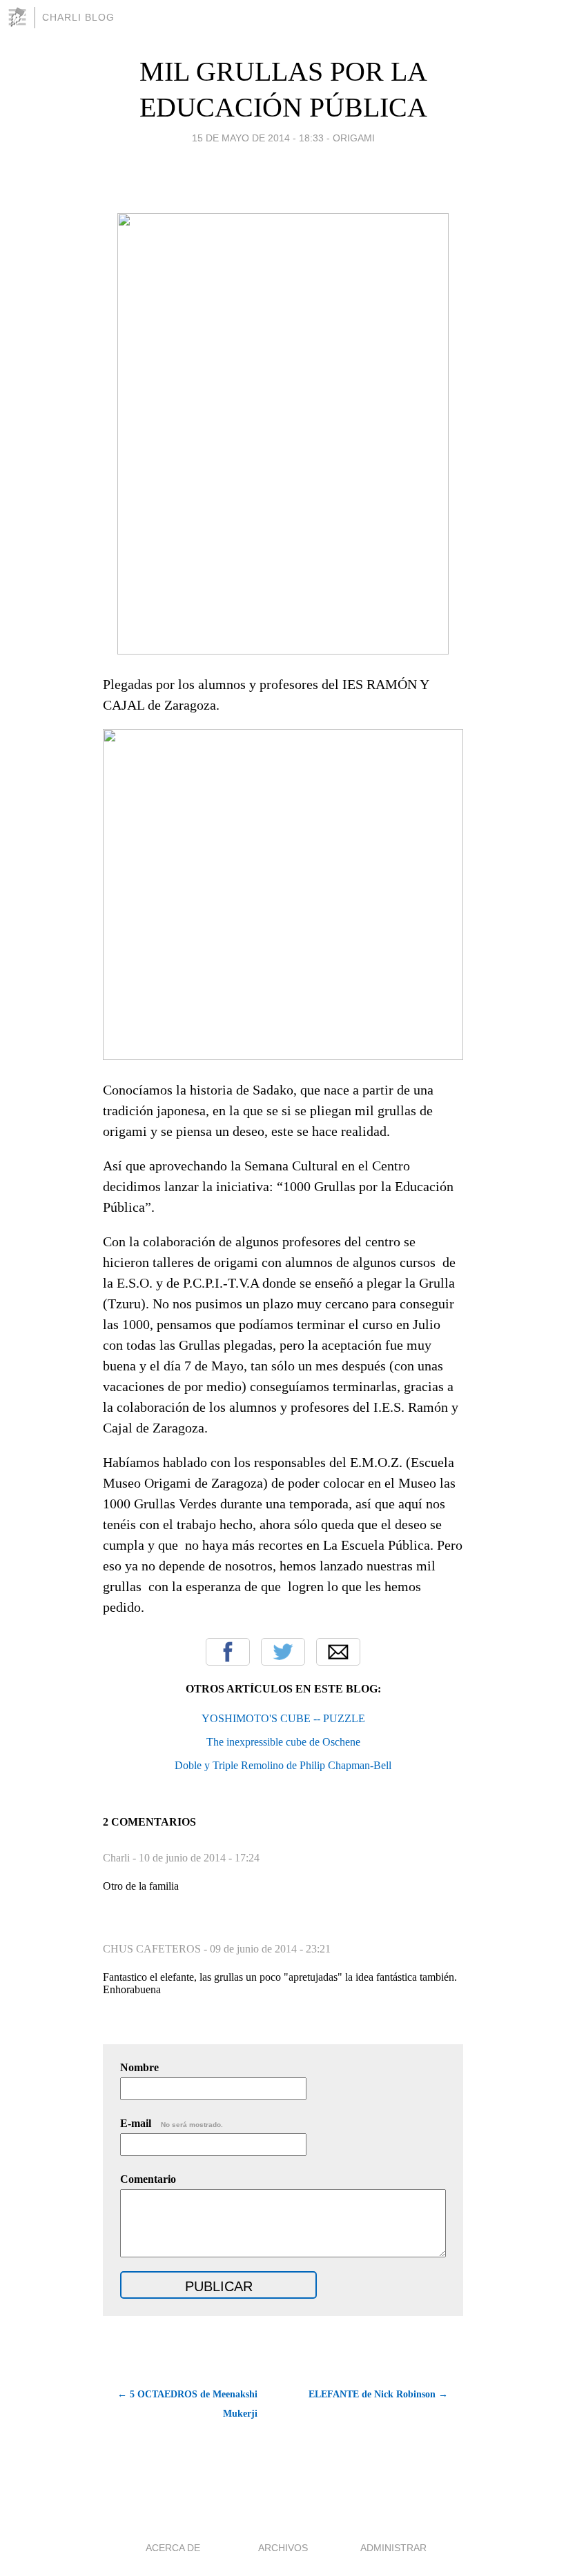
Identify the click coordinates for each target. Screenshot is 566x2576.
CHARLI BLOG (78, 17)
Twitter (283, 1652)
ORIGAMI (354, 138)
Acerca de (173, 2548)
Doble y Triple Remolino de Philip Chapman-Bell (283, 1765)
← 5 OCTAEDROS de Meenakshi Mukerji (187, 2404)
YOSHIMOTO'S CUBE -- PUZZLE (283, 1718)
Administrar (393, 2548)
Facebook (228, 1652)
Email (338, 1652)
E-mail (172, 2123)
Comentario (148, 2179)
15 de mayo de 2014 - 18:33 (258, 138)
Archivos (283, 2548)
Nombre (139, 2067)
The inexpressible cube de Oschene (283, 1742)
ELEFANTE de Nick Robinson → (378, 2394)
